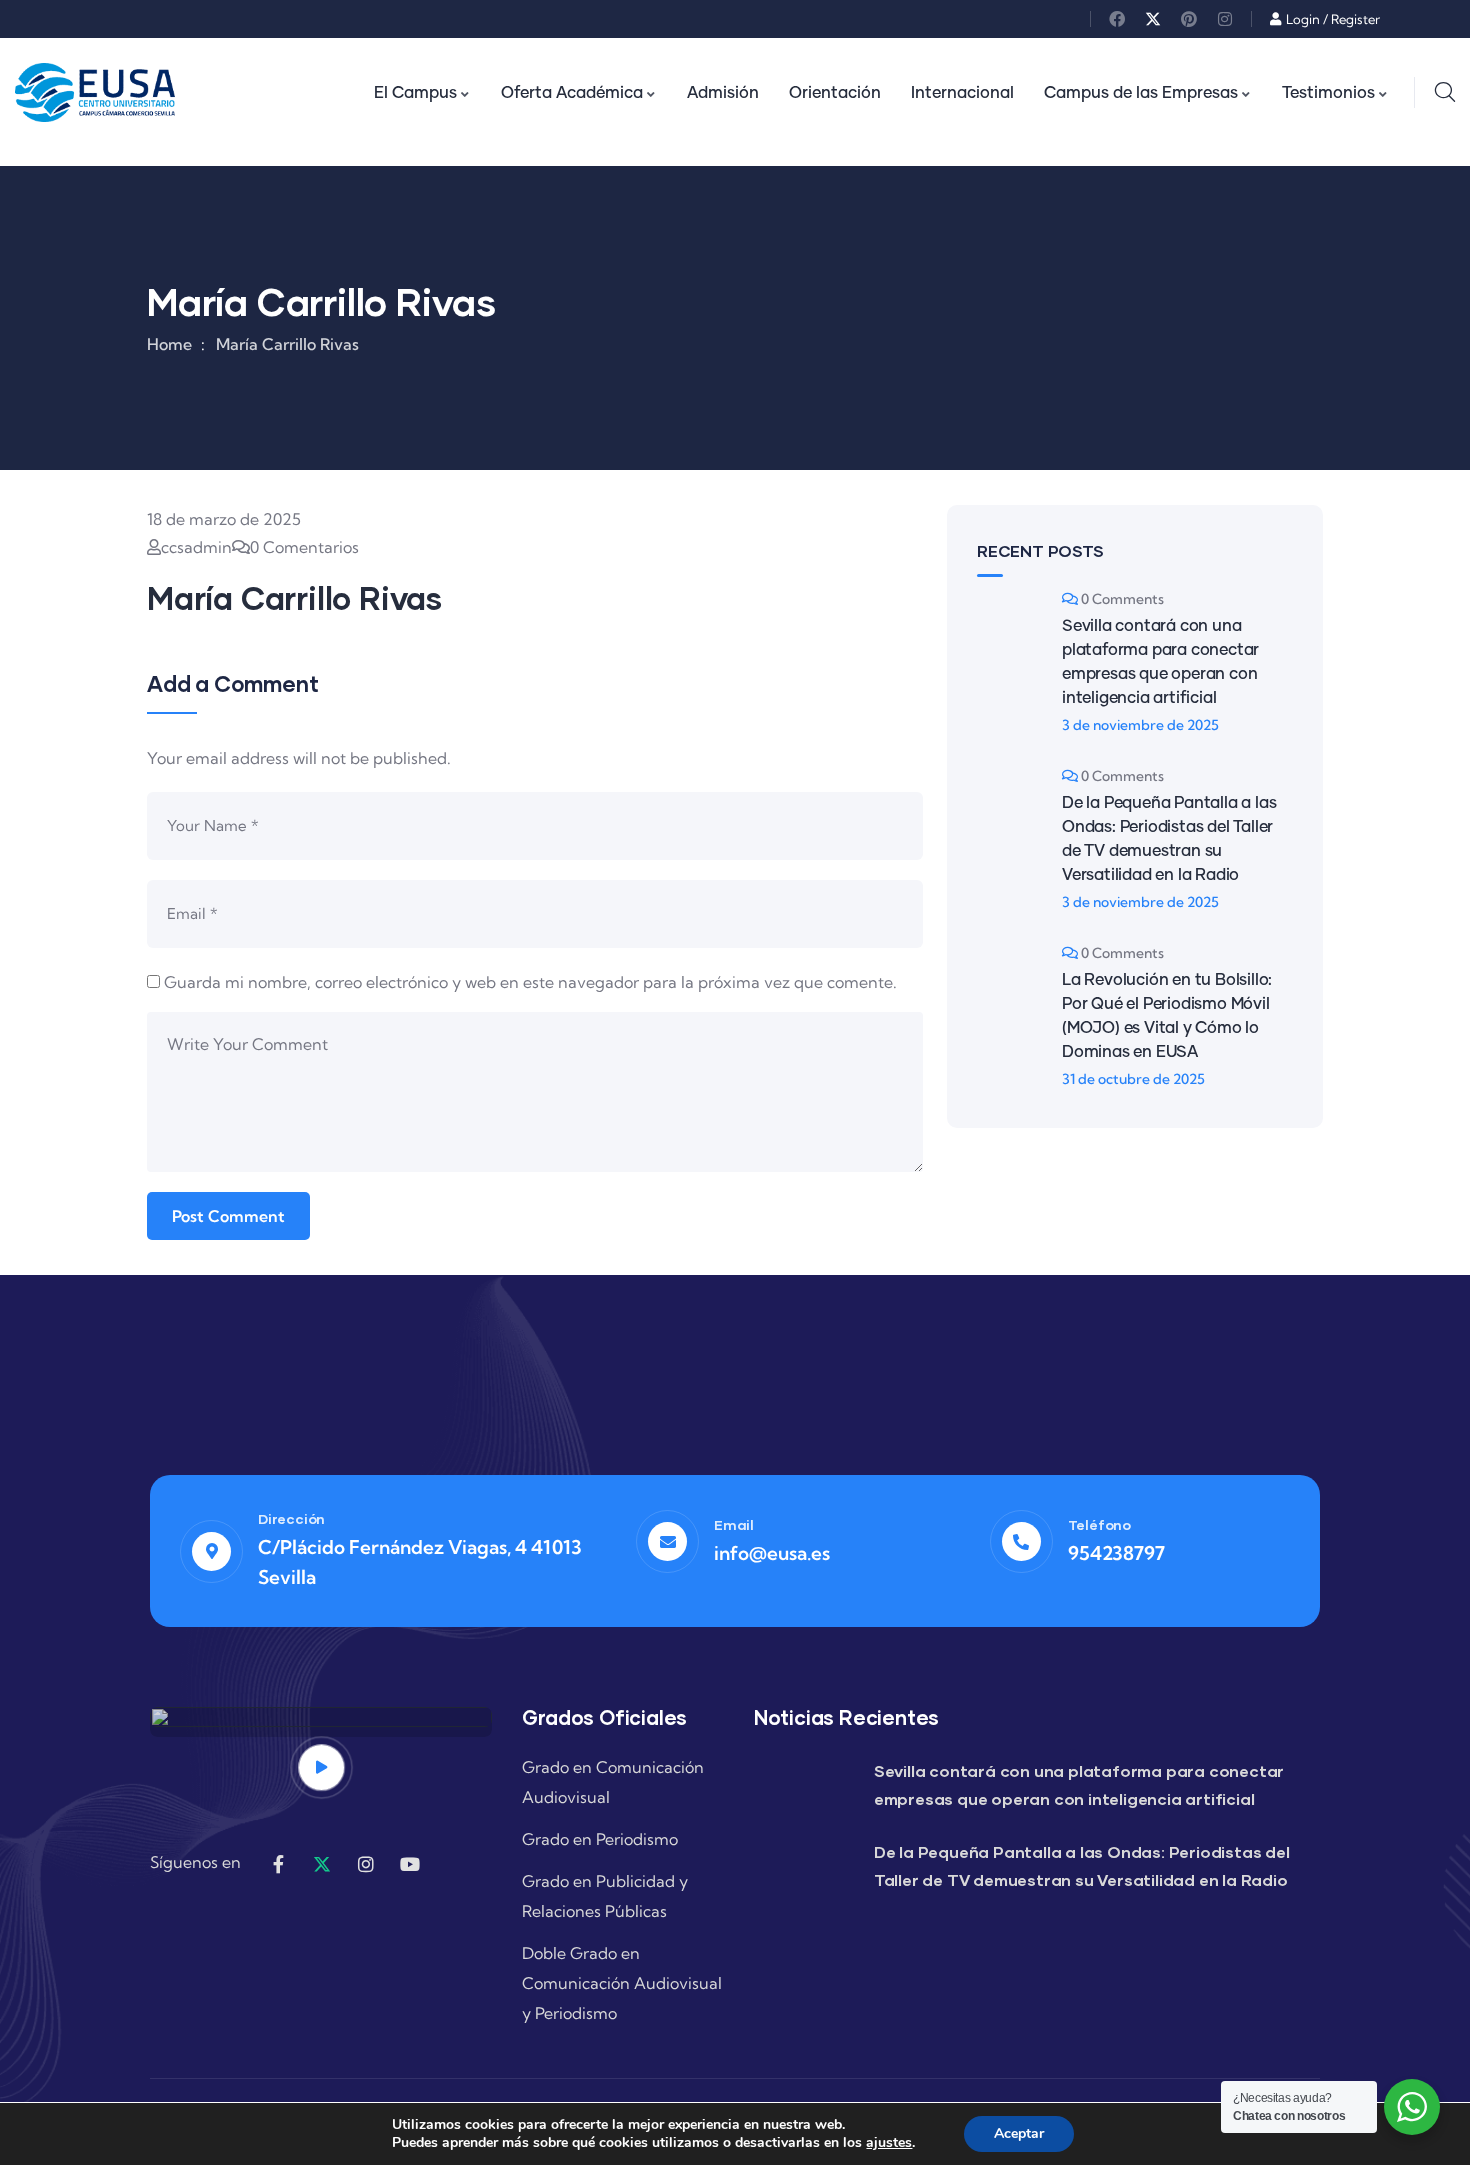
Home (169, 344)
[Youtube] (410, 1864)
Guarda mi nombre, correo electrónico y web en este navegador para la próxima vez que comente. (530, 982)
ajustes (889, 2143)
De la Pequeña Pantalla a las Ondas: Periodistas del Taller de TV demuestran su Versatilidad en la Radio (1169, 839)
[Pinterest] (1189, 19)
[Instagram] (1225, 19)
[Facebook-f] (278, 1864)
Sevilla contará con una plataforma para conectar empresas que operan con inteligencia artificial (1160, 662)
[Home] (95, 92)
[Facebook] (1117, 19)
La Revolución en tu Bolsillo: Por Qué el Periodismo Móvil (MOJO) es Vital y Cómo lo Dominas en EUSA (1167, 1016)
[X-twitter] (1153, 19)
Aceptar (1019, 2133)
